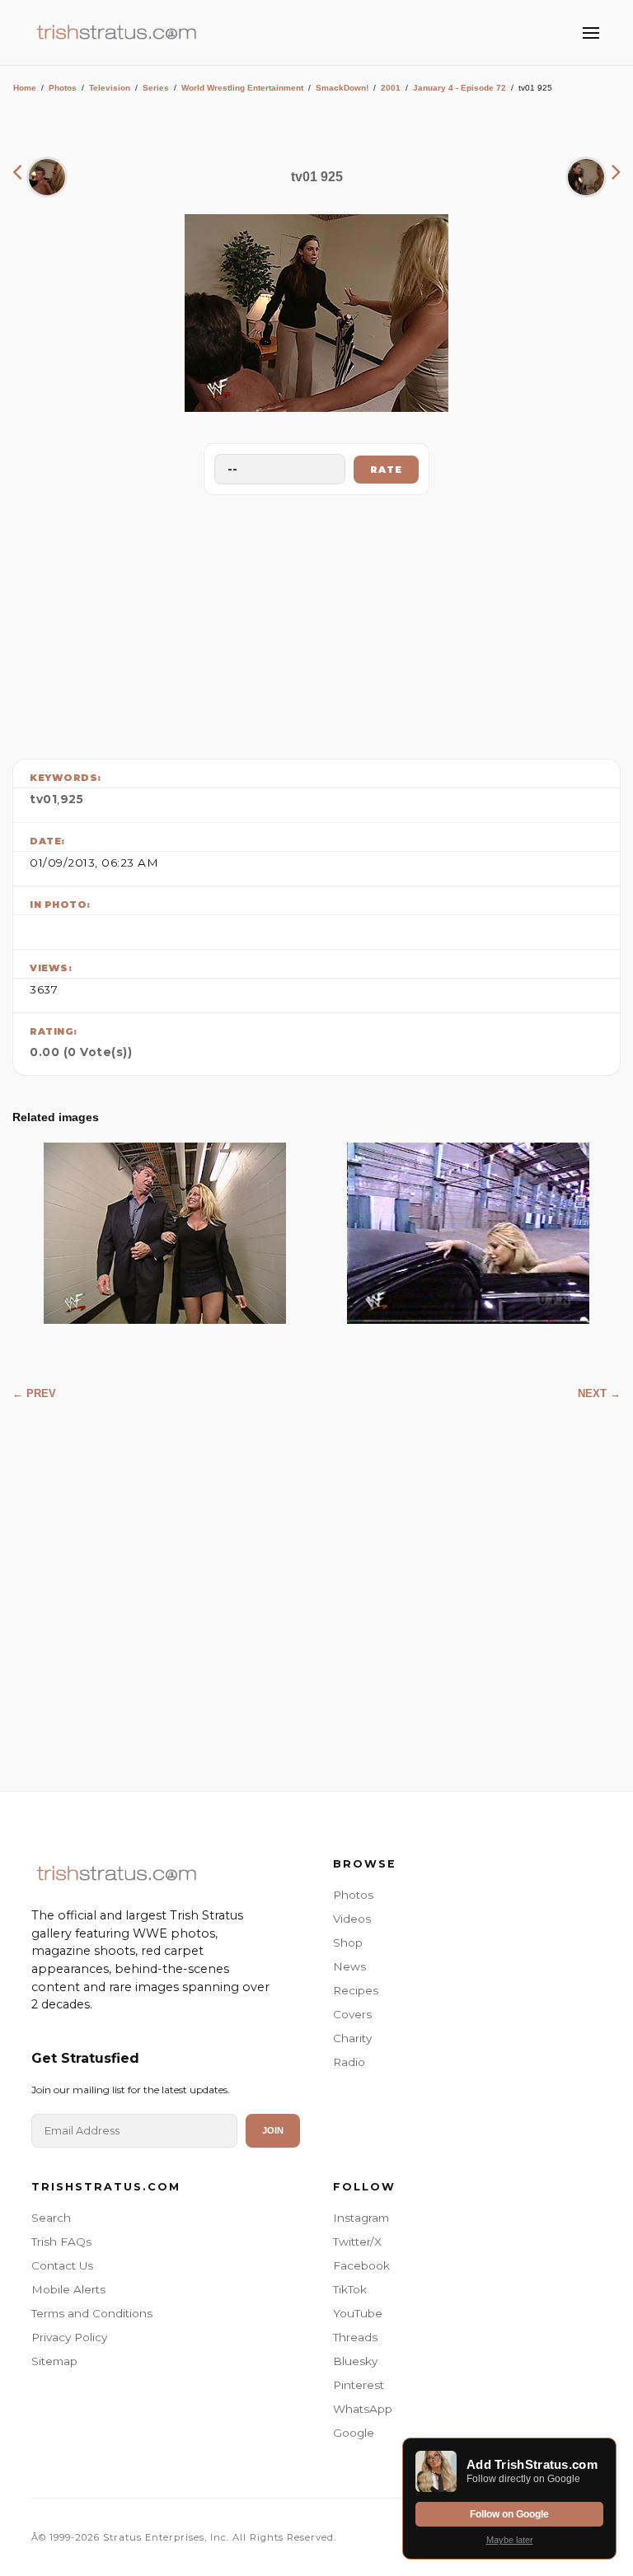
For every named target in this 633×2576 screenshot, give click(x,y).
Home (25, 88)
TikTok (350, 2289)
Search (51, 2218)
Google (354, 2433)
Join (273, 2130)
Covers (352, 2014)
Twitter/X (357, 2242)
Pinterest (359, 2385)
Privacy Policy (69, 2337)
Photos (63, 88)
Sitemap (54, 2361)
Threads (355, 2337)
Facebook (361, 2265)
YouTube (358, 2313)
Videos (352, 1919)
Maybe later (510, 2540)
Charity (352, 2038)
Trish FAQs (61, 2242)
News (349, 1966)
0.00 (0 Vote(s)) (81, 1052)
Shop (348, 1943)
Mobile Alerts (68, 2289)
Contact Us (62, 2265)
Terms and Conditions (92, 2313)
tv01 (43, 799)
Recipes (356, 1990)
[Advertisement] (316, 623)
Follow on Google (509, 2514)
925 (72, 799)
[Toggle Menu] (591, 33)
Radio (349, 2062)
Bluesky (355, 2361)
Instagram (361, 2218)
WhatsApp (363, 2409)
